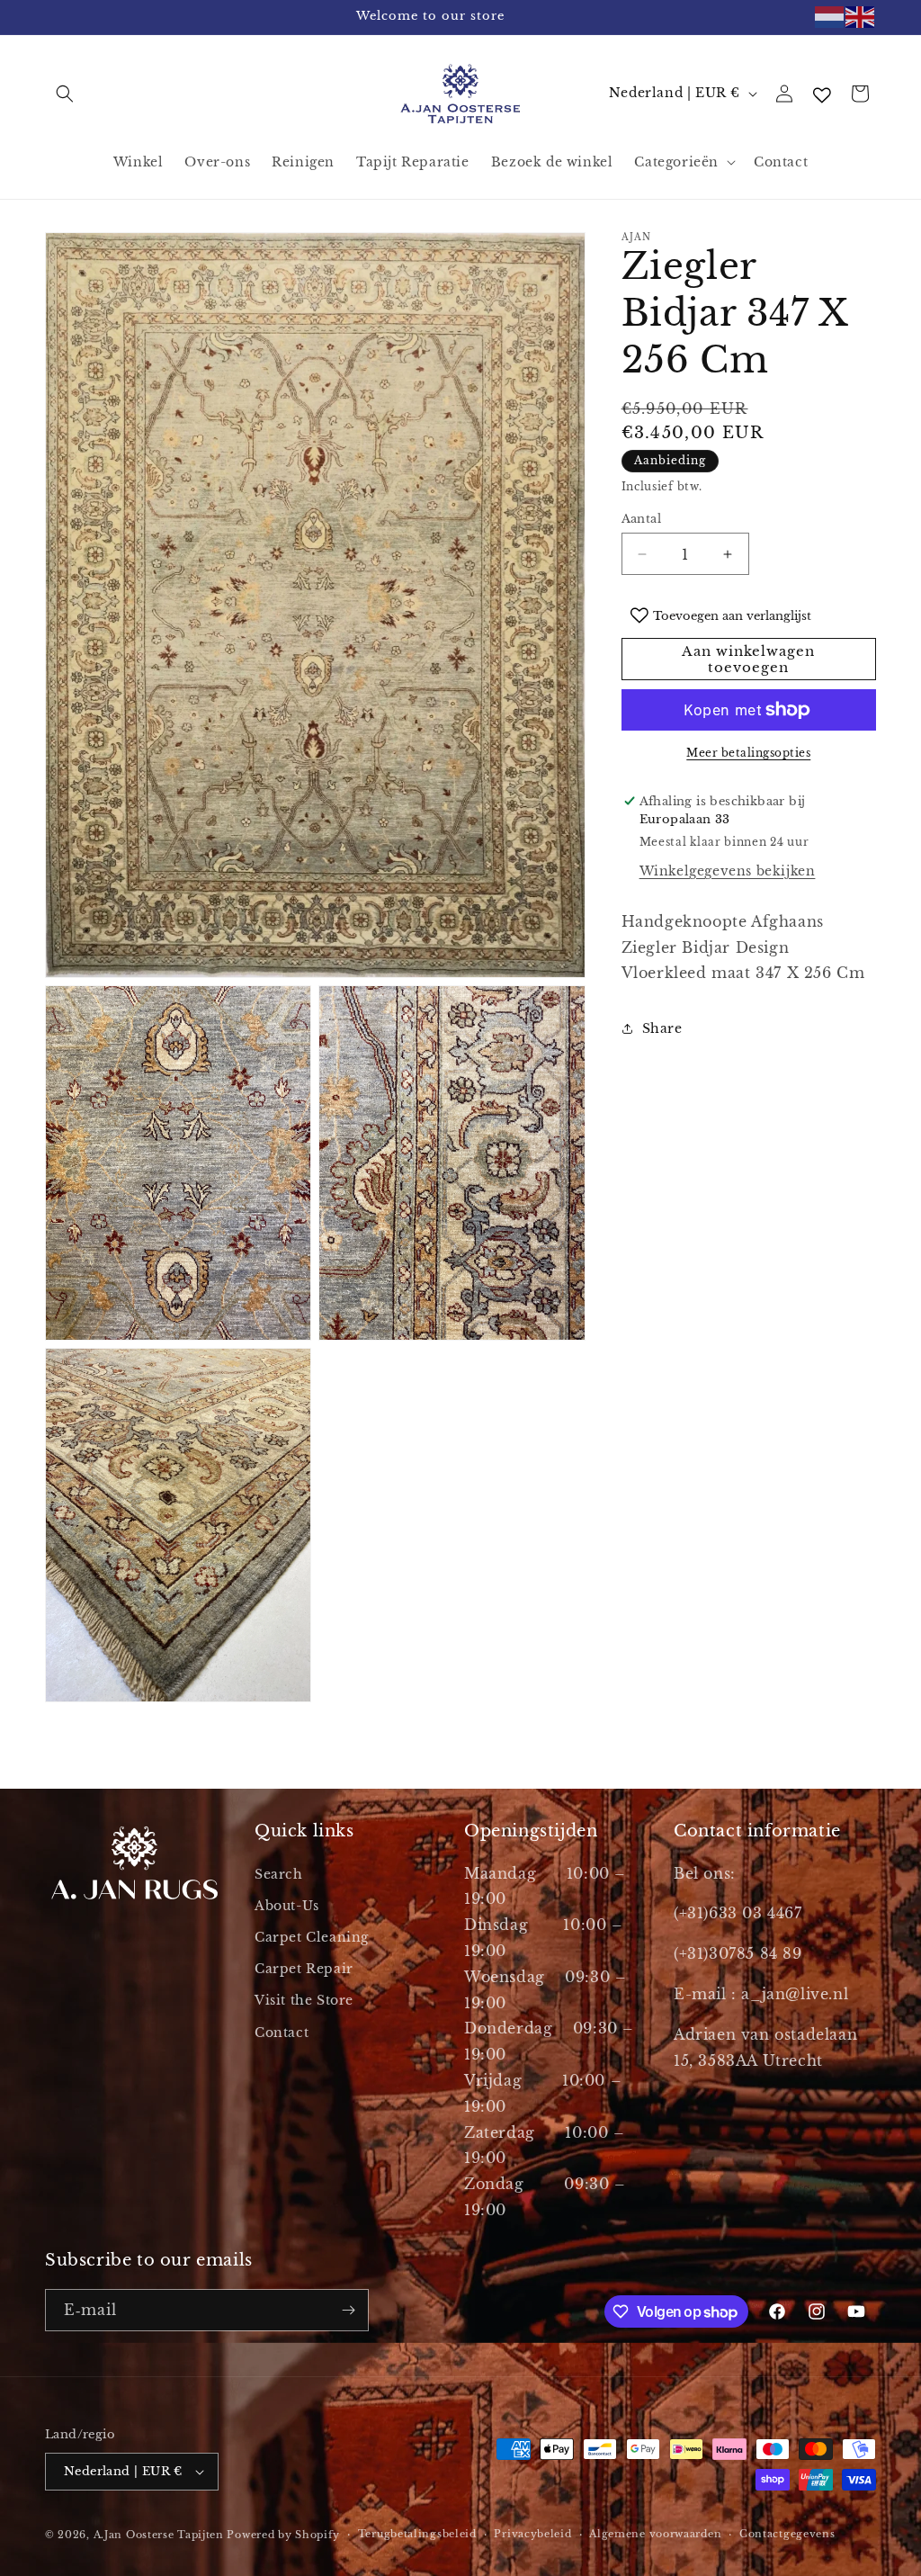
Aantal (641, 519)
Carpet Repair (304, 1969)
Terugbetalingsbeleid (417, 2534)
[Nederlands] (830, 17)
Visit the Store (304, 2000)
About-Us (287, 1906)
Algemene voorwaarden (655, 2534)
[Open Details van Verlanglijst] (822, 95)
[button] (65, 94)
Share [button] (662, 1028)
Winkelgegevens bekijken (728, 871)
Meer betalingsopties (748, 753)
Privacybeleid (532, 2534)
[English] (861, 17)
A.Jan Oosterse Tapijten (159, 2535)
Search (279, 1874)
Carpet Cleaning (312, 1937)
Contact (282, 2033)
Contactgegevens (787, 2534)
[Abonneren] (348, 2310)
